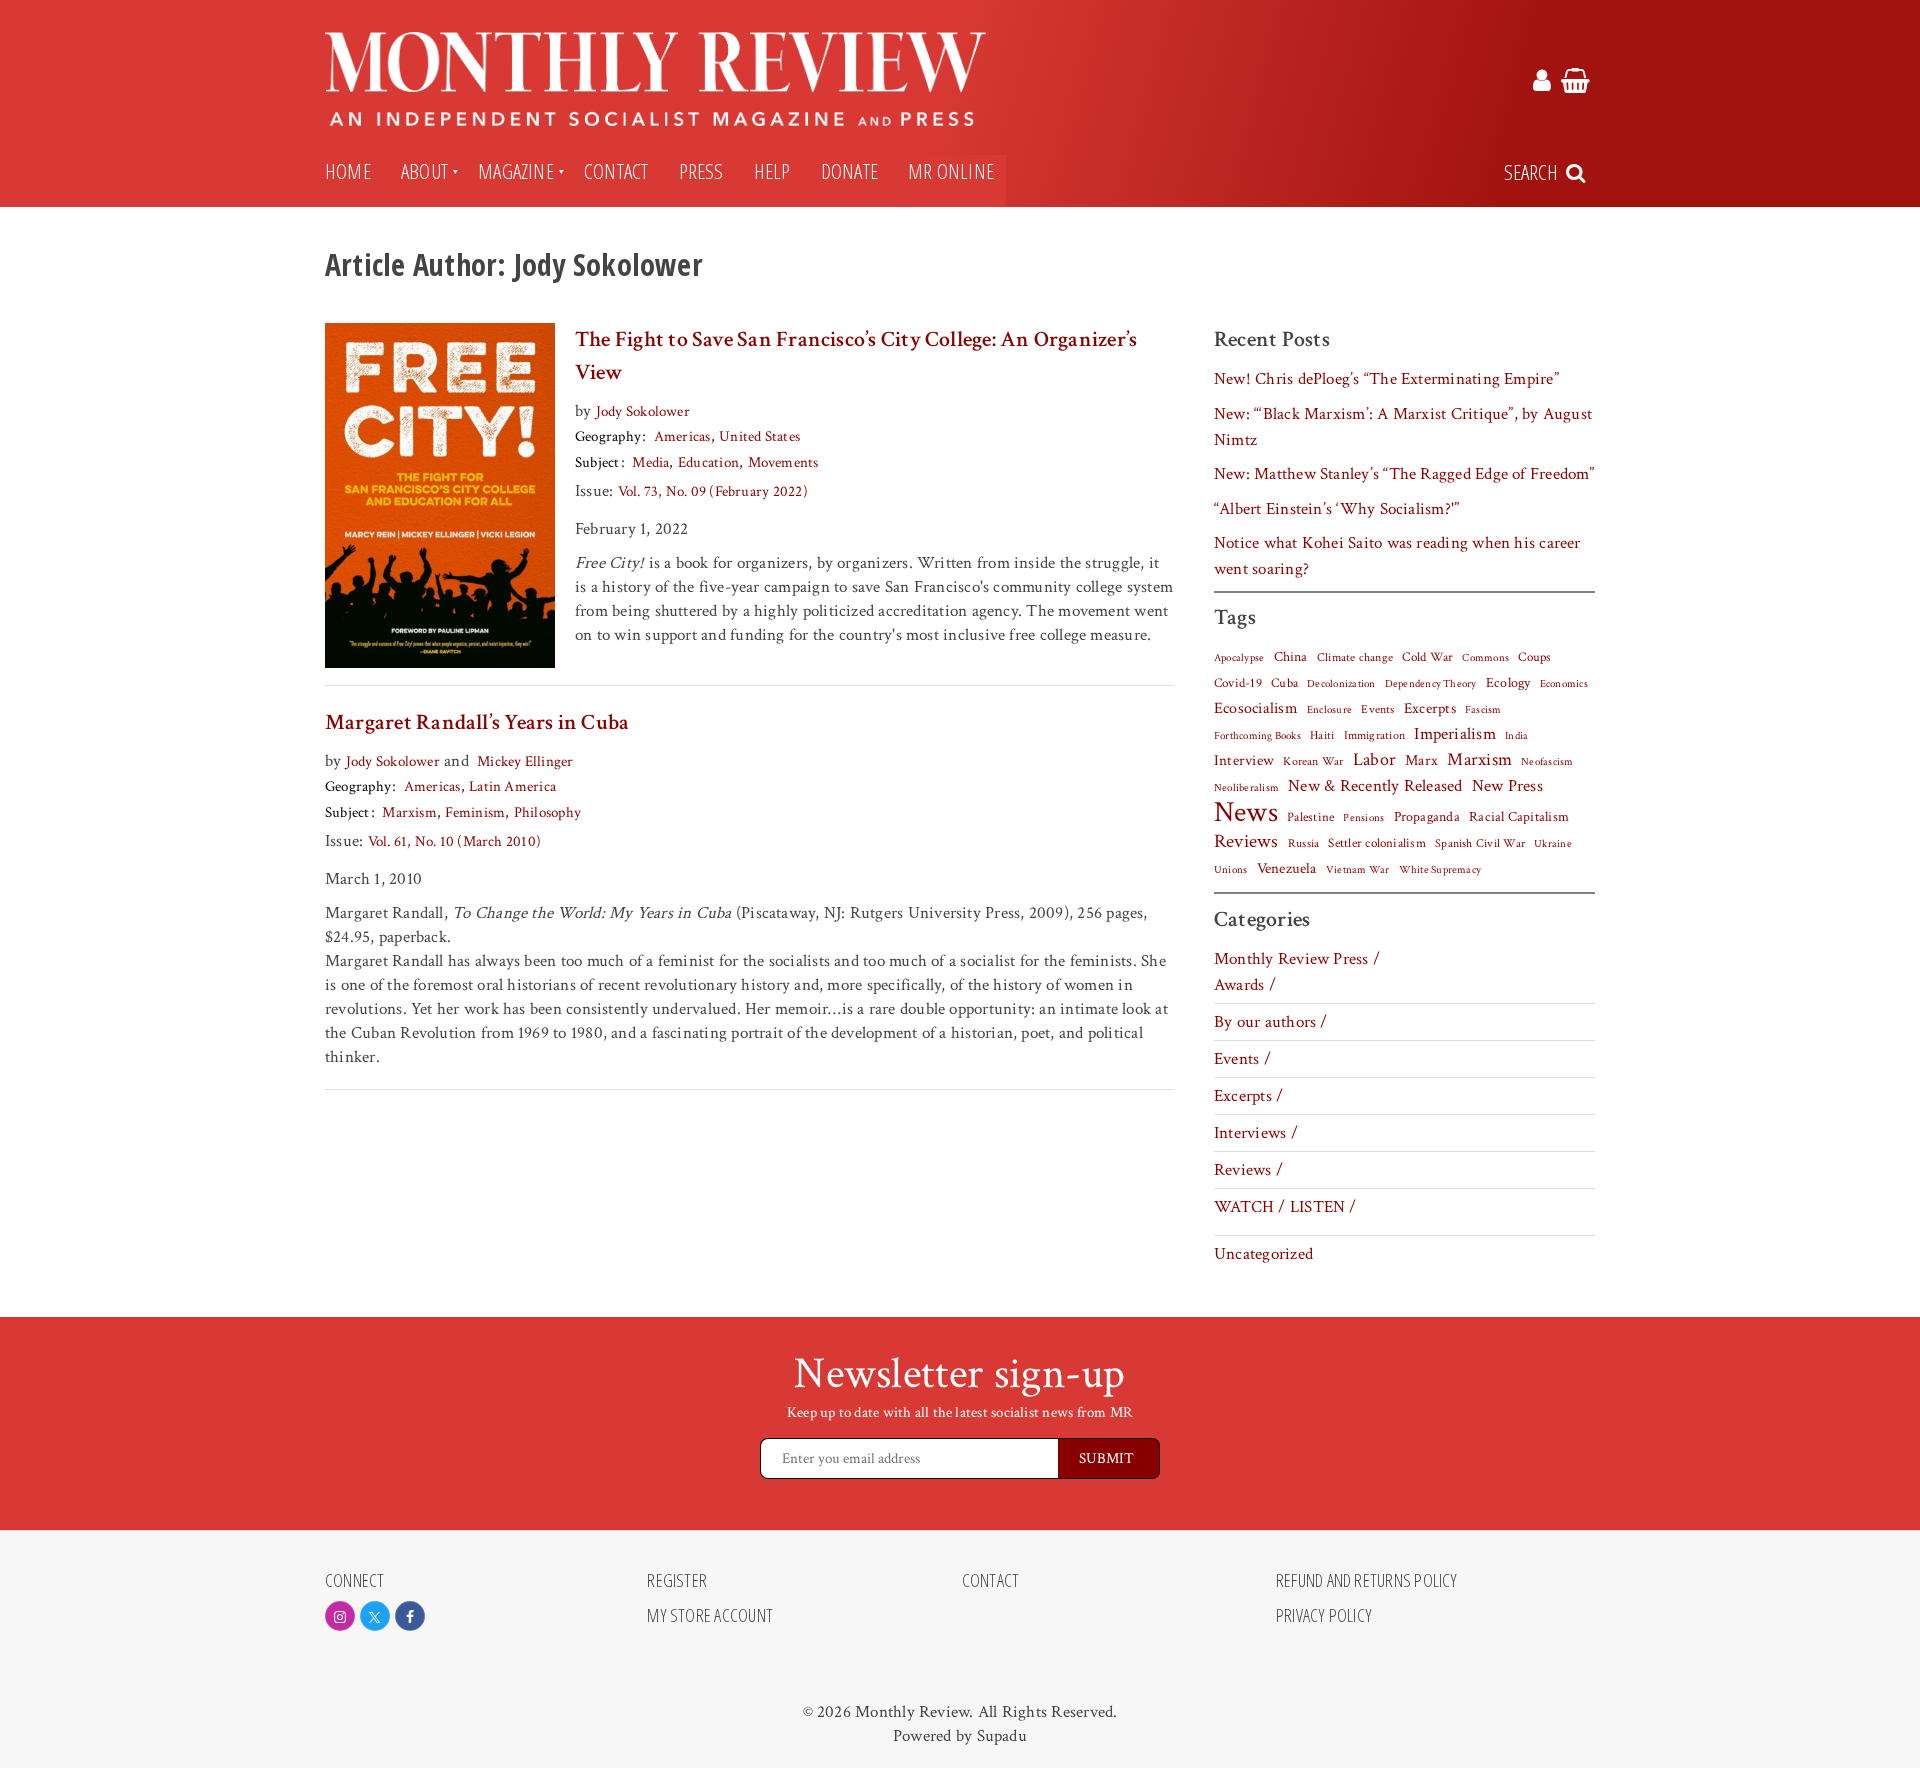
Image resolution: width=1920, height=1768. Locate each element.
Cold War (1427, 657)
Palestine (1310, 817)
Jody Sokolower (643, 411)
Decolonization (1341, 683)
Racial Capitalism (1519, 817)
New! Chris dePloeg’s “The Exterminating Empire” (1386, 379)
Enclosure (1329, 710)
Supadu (1002, 1736)
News (1246, 812)
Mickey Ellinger (525, 761)
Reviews (1246, 842)
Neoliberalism (1246, 788)
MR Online (951, 171)
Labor (1374, 759)
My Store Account (710, 1616)
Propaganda (1427, 817)
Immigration (1375, 735)
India (1516, 736)
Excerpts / (1248, 1096)
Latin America (512, 786)
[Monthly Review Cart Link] (1575, 84)
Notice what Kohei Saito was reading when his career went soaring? (1397, 556)
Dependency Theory (1431, 684)
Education (708, 462)
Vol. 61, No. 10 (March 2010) (454, 841)
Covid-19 (1238, 683)
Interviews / (1256, 1133)
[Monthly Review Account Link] (1542, 84)
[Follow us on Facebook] (410, 1616)
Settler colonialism (1376, 843)
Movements (783, 462)
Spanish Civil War (1480, 843)
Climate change (1355, 657)
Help (772, 171)
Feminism (475, 812)
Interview (1244, 760)
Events (1377, 709)
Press (701, 171)
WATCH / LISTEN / (1285, 1207)
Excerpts (1430, 708)
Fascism (1483, 709)
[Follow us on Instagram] (340, 1616)
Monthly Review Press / (1297, 959)
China (1291, 657)
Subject (597, 462)
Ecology (1508, 683)
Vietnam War (1358, 869)
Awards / (1245, 985)
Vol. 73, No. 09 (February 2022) (713, 491)
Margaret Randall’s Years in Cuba (477, 722)
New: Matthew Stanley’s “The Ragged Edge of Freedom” (1404, 474)
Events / (1242, 1059)
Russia (1303, 843)
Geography (608, 436)
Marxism (409, 812)
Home (348, 171)
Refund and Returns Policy (1367, 1581)
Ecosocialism (1256, 708)
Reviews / (1248, 1170)
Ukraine (1553, 844)
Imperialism (1455, 734)
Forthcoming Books (1257, 735)
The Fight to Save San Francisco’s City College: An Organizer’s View (856, 356)
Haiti (1322, 735)
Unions (1230, 870)
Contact (616, 171)
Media (650, 462)
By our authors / (1271, 1022)
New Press (1507, 786)
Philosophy (547, 812)
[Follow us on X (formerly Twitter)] (375, 1616)
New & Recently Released (1375, 786)
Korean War (1313, 761)
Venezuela (1287, 868)
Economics (1564, 684)
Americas (682, 436)
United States (759, 436)
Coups (1534, 657)
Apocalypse (1239, 658)
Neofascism (1547, 762)
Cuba (1284, 683)
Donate (849, 171)
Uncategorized (1263, 1254)
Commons (1485, 658)
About (424, 171)
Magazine (516, 171)
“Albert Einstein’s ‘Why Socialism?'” (1336, 509)
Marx (1421, 760)
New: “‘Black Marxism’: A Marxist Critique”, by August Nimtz (1403, 427)
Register (677, 1581)
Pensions (1363, 818)
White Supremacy (1440, 870)
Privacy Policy (1324, 1616)
